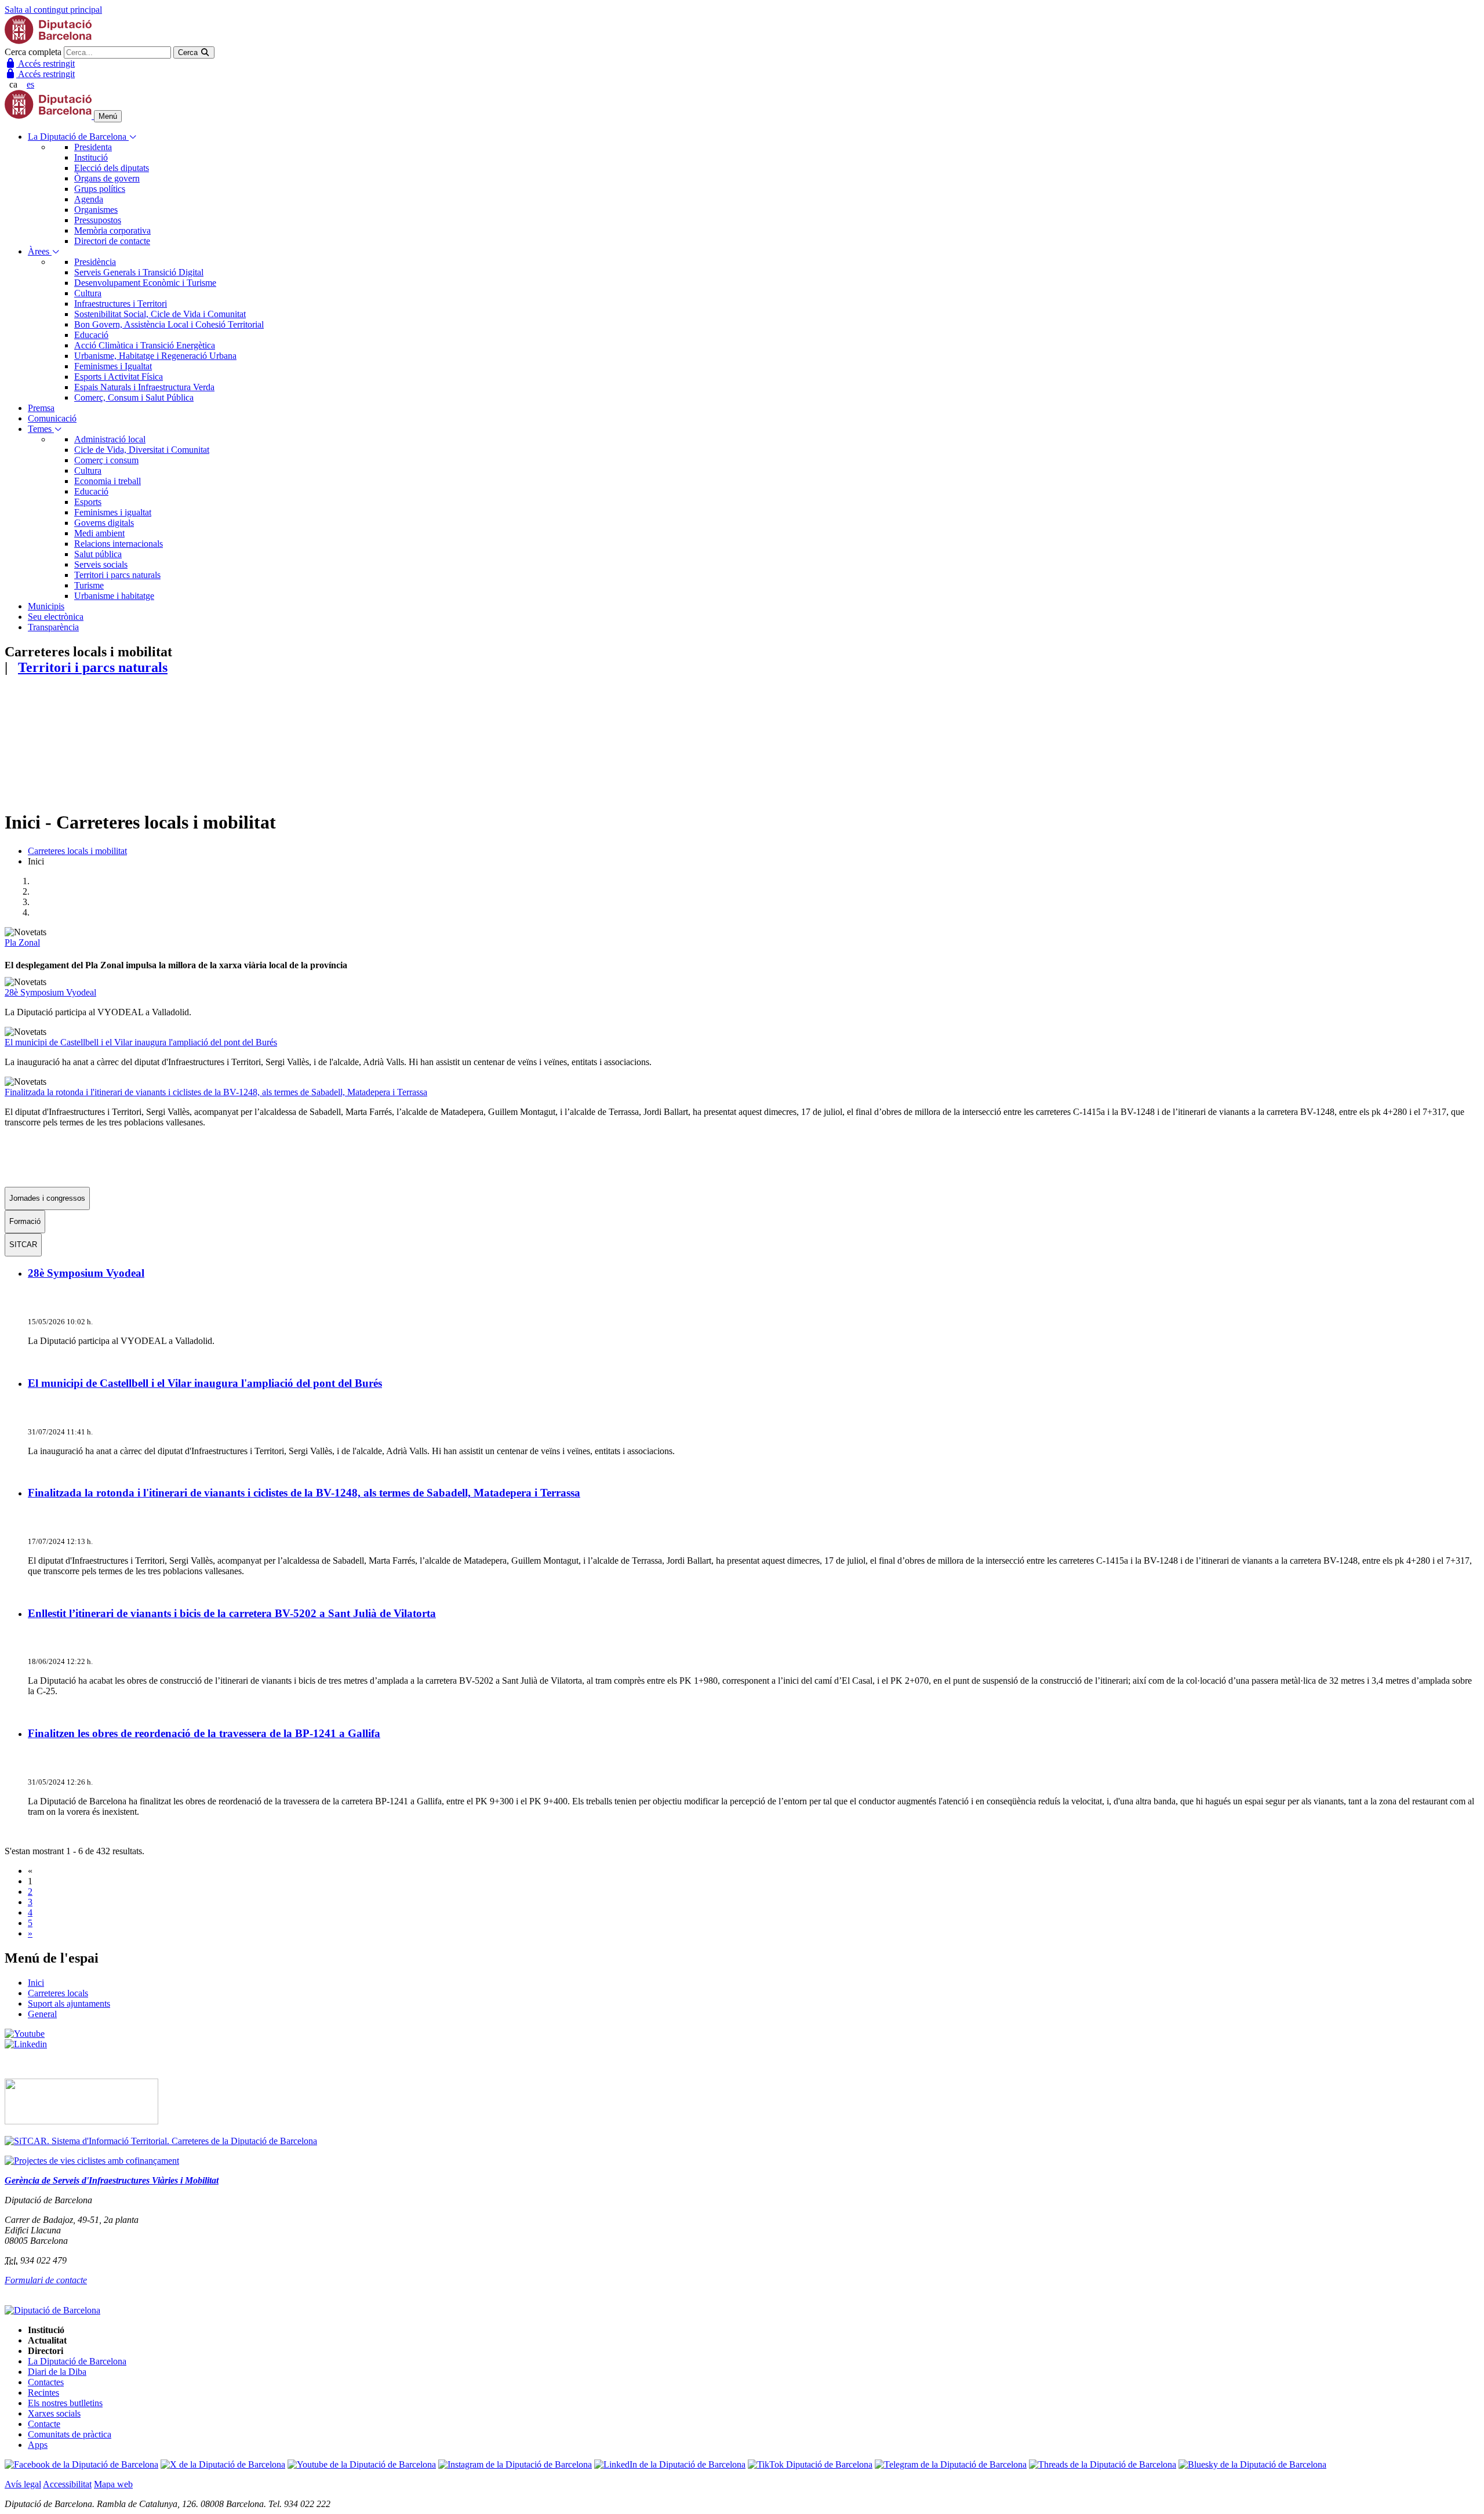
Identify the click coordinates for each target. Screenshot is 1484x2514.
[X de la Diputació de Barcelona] (223, 2464)
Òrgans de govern (107, 178)
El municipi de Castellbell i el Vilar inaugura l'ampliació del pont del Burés (141, 1042)
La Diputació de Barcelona (78, 137)
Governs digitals (104, 523)
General (42, 2014)
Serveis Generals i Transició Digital (139, 272)
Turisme (89, 585)
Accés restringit (46, 63)
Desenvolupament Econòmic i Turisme (145, 283)
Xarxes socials (54, 2413)
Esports (88, 502)
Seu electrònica (56, 617)
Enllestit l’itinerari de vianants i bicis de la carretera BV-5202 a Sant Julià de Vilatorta (232, 1613)
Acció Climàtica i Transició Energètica (145, 345)
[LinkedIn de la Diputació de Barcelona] (670, 2464)
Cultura (88, 293)
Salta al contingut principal (53, 10)
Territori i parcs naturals (117, 575)
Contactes (46, 2382)
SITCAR (23, 1245)
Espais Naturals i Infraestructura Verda (144, 387)
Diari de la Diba (57, 2372)
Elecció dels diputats (112, 168)
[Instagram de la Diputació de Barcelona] (515, 2464)
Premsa (41, 408)
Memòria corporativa (112, 230)
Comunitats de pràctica (70, 2434)
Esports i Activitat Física (119, 377)
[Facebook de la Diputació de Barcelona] (81, 2464)
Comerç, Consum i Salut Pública (134, 397)
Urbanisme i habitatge (114, 596)
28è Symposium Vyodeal (50, 992)
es (30, 84)
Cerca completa (33, 52)
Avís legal (23, 2484)
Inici (36, 1983)
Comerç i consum (106, 460)
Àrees (40, 251)
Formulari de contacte (46, 2280)
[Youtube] (25, 2034)
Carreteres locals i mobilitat (77, 851)
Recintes (43, 2393)
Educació (91, 335)
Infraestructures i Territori (121, 304)
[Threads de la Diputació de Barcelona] (1103, 2464)
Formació (25, 1221)
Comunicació (52, 418)
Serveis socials (101, 564)
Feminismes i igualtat (113, 512)
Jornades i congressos (47, 1198)
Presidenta (93, 147)
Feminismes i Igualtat (113, 366)
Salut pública (98, 554)
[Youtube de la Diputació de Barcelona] (362, 2464)
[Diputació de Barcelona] (48, 41)
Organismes (96, 210)
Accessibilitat (67, 2484)
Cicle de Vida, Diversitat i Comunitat (142, 450)
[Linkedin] (26, 2044)
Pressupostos (98, 220)
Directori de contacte (112, 241)
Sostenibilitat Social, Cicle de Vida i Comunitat (160, 314)
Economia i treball (108, 481)
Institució (91, 157)
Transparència (53, 627)
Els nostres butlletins (65, 2403)
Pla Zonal (22, 942)
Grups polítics (100, 189)
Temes (41, 429)
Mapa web (113, 2484)
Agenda (89, 199)
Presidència (95, 262)
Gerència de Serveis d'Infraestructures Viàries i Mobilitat (112, 2180)
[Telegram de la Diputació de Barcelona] (951, 2464)
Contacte (44, 2424)
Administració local (110, 439)
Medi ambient (99, 533)
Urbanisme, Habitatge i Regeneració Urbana (155, 356)
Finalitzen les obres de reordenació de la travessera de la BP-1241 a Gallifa (204, 1733)
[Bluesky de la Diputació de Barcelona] (1252, 2464)
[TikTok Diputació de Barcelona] (810, 2464)
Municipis (46, 606)
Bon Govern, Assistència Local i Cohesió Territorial (169, 324)
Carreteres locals (58, 1993)
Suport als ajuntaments (69, 2003)
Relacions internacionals (119, 544)
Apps (38, 2445)
